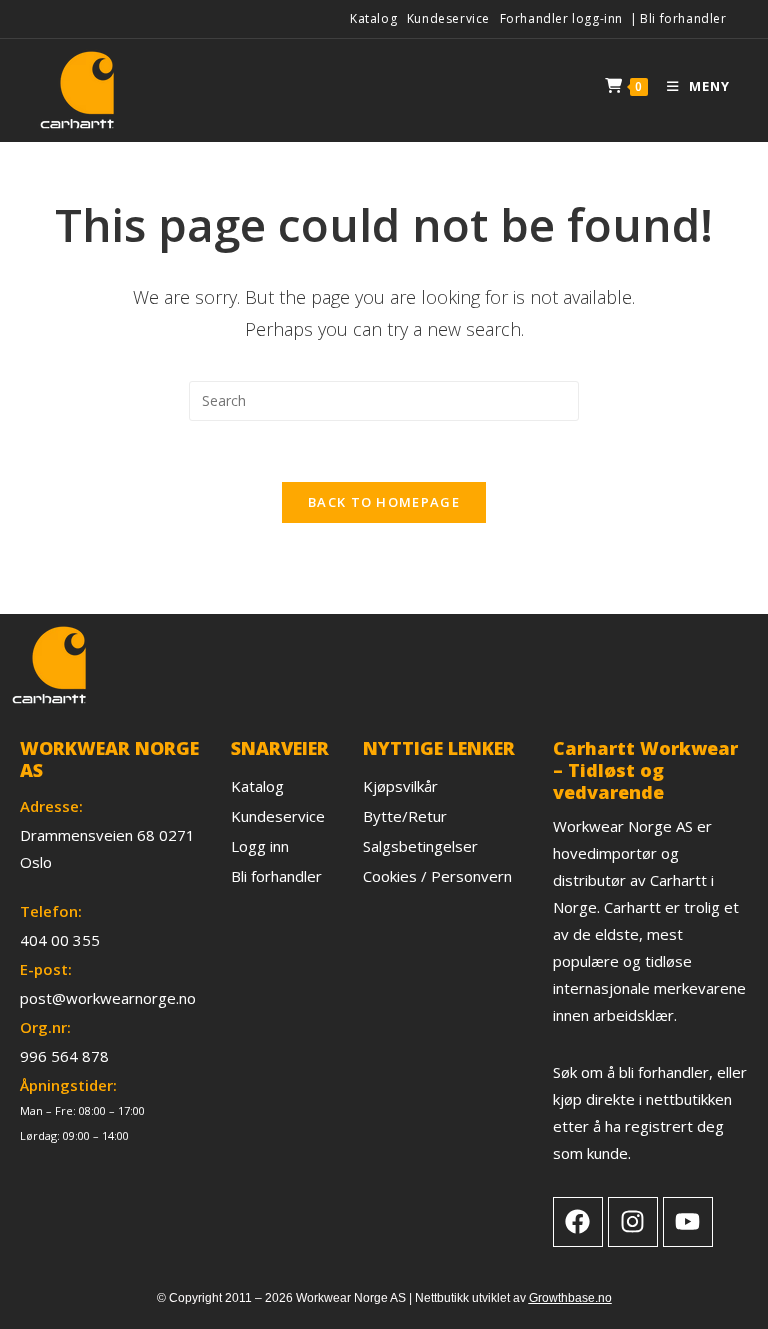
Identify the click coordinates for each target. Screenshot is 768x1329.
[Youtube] (688, 1222)
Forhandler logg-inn (561, 18)
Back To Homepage (384, 502)
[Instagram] (633, 1222)
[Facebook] (578, 1222)
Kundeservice (448, 18)
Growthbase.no (570, 1298)
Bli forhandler (683, 18)
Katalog (373, 18)
